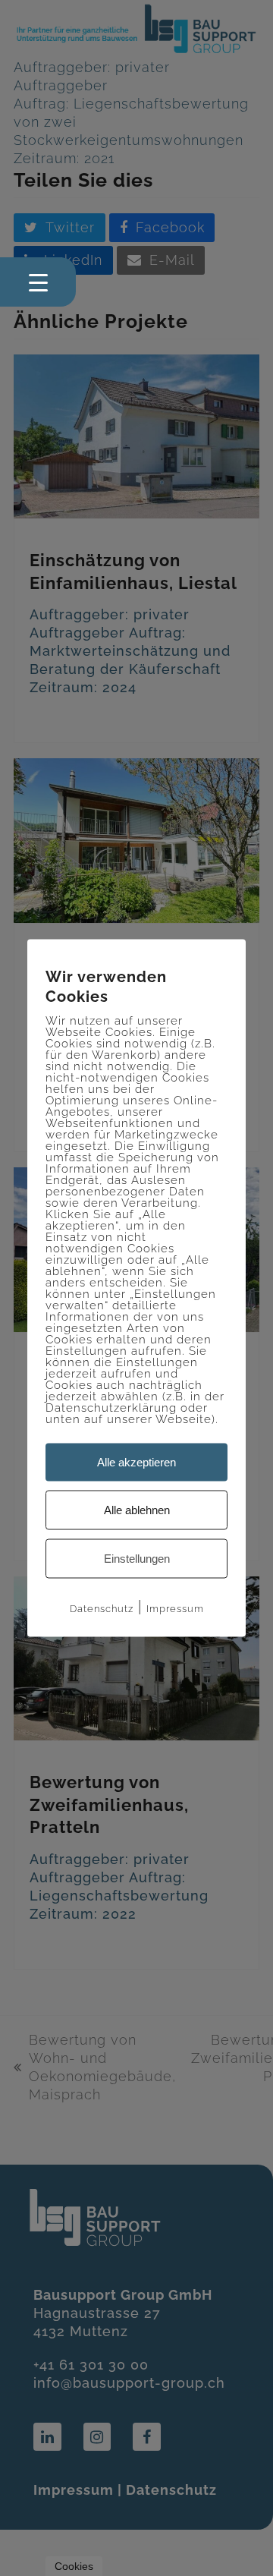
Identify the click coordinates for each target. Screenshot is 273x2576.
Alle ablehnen (137, 1510)
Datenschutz (102, 1609)
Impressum (175, 1609)
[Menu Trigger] (38, 282)
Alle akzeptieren (136, 1462)
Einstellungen (137, 1559)
